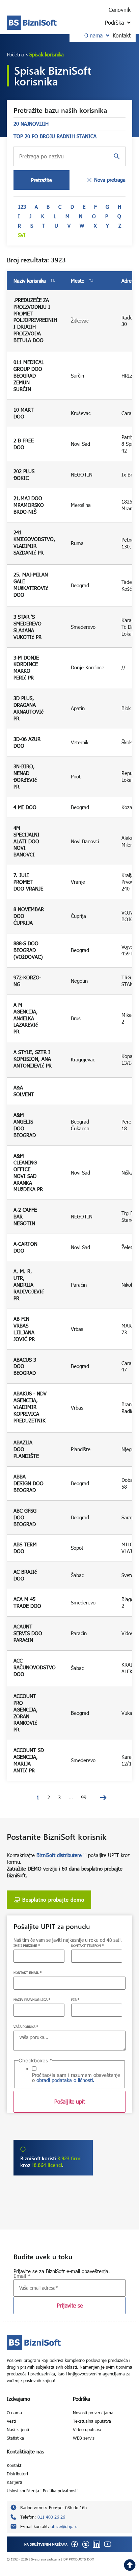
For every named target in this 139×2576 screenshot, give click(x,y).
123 (22, 207)
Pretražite (41, 180)
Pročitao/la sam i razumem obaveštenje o (76, 2078)
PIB (75, 2000)
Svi (22, 235)
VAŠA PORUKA (26, 2027)
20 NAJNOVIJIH (31, 124)
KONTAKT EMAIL (27, 1973)
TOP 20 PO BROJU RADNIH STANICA (55, 136)
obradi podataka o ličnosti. (65, 2080)
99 (84, 1797)
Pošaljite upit (70, 2101)
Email (22, 2276)
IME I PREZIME (27, 1946)
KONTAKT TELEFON (87, 1946)
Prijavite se (70, 2305)
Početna (16, 54)
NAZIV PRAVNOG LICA (32, 2000)
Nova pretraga (110, 180)
